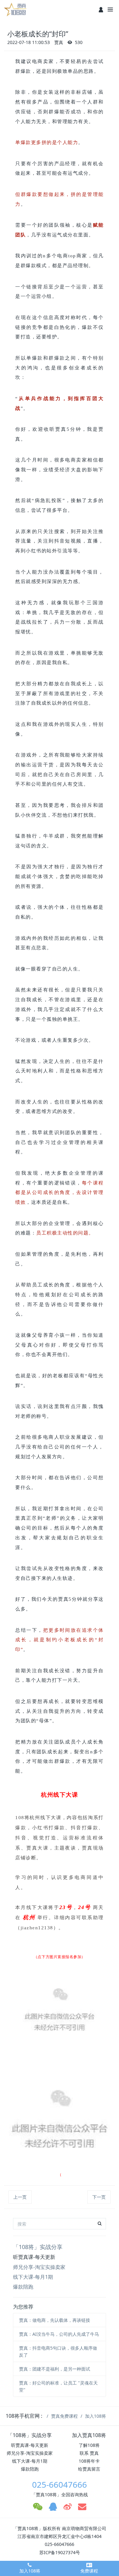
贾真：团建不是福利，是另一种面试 (55, 2369)
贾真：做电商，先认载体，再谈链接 (55, 2320)
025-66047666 (60, 2485)
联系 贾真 (89, 2453)
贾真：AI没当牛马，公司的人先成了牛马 (59, 2334)
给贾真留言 (89, 2469)
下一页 (99, 2197)
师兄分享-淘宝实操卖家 (39, 2267)
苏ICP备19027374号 (60, 2552)
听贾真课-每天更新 (34, 2257)
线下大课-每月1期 (33, 2277)
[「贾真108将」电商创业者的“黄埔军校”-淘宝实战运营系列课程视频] (16, 9)
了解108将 (89, 2445)
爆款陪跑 (23, 2287)
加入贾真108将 (89, 2435)
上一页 (20, 2197)
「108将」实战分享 (38, 2247)
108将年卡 (89, 2461)
